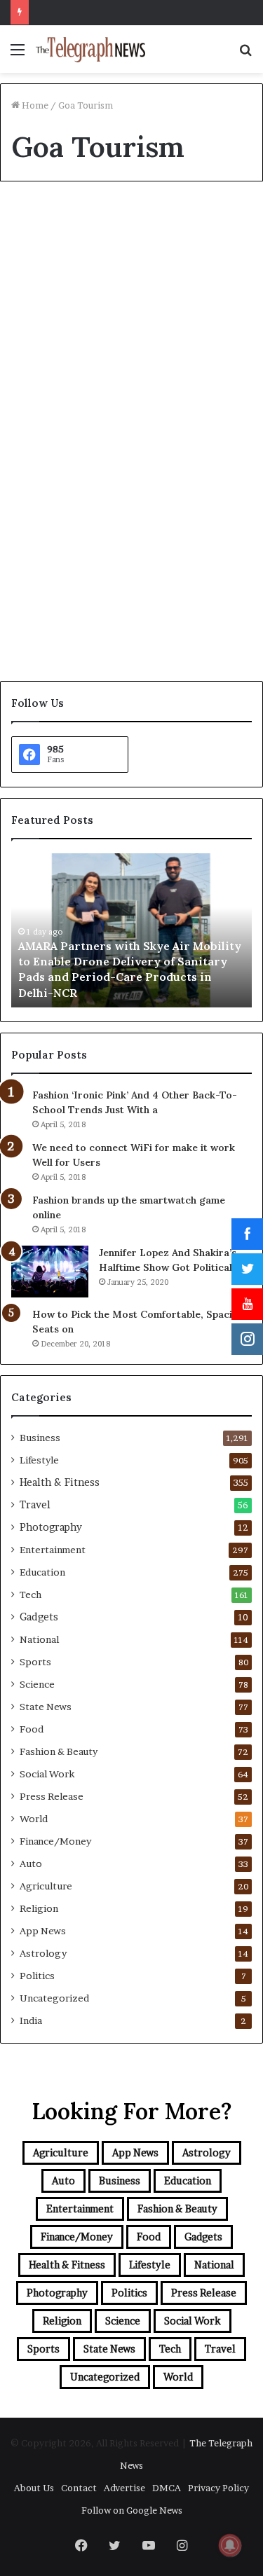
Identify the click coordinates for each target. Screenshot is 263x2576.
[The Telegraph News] (91, 49)
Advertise (124, 2488)
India (31, 2020)
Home (34, 105)
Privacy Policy (218, 2488)
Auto (31, 1864)
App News (43, 1931)
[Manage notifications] (230, 2545)
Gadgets (39, 1617)
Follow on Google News (132, 2510)
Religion (39, 1908)
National (39, 1639)
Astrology (43, 1953)
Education (42, 1572)
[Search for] (245, 54)
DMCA (167, 2488)
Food (32, 1729)
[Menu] (18, 54)
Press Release (52, 1796)
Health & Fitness (60, 1482)
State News (46, 1707)
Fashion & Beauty (60, 225)
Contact (79, 2488)
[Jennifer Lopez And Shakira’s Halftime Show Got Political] (50, 1271)
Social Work (47, 1774)
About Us (34, 2488)
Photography (51, 1527)
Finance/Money (55, 1841)
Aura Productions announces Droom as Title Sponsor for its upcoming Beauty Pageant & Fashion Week (130, 299)
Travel (35, 1505)
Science (37, 1684)
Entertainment (53, 1550)
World (34, 1819)
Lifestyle (39, 1460)
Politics (37, 1976)
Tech (31, 1594)
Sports (35, 1662)
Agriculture (46, 1886)
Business (40, 1438)
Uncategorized (54, 1998)
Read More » (58, 622)
